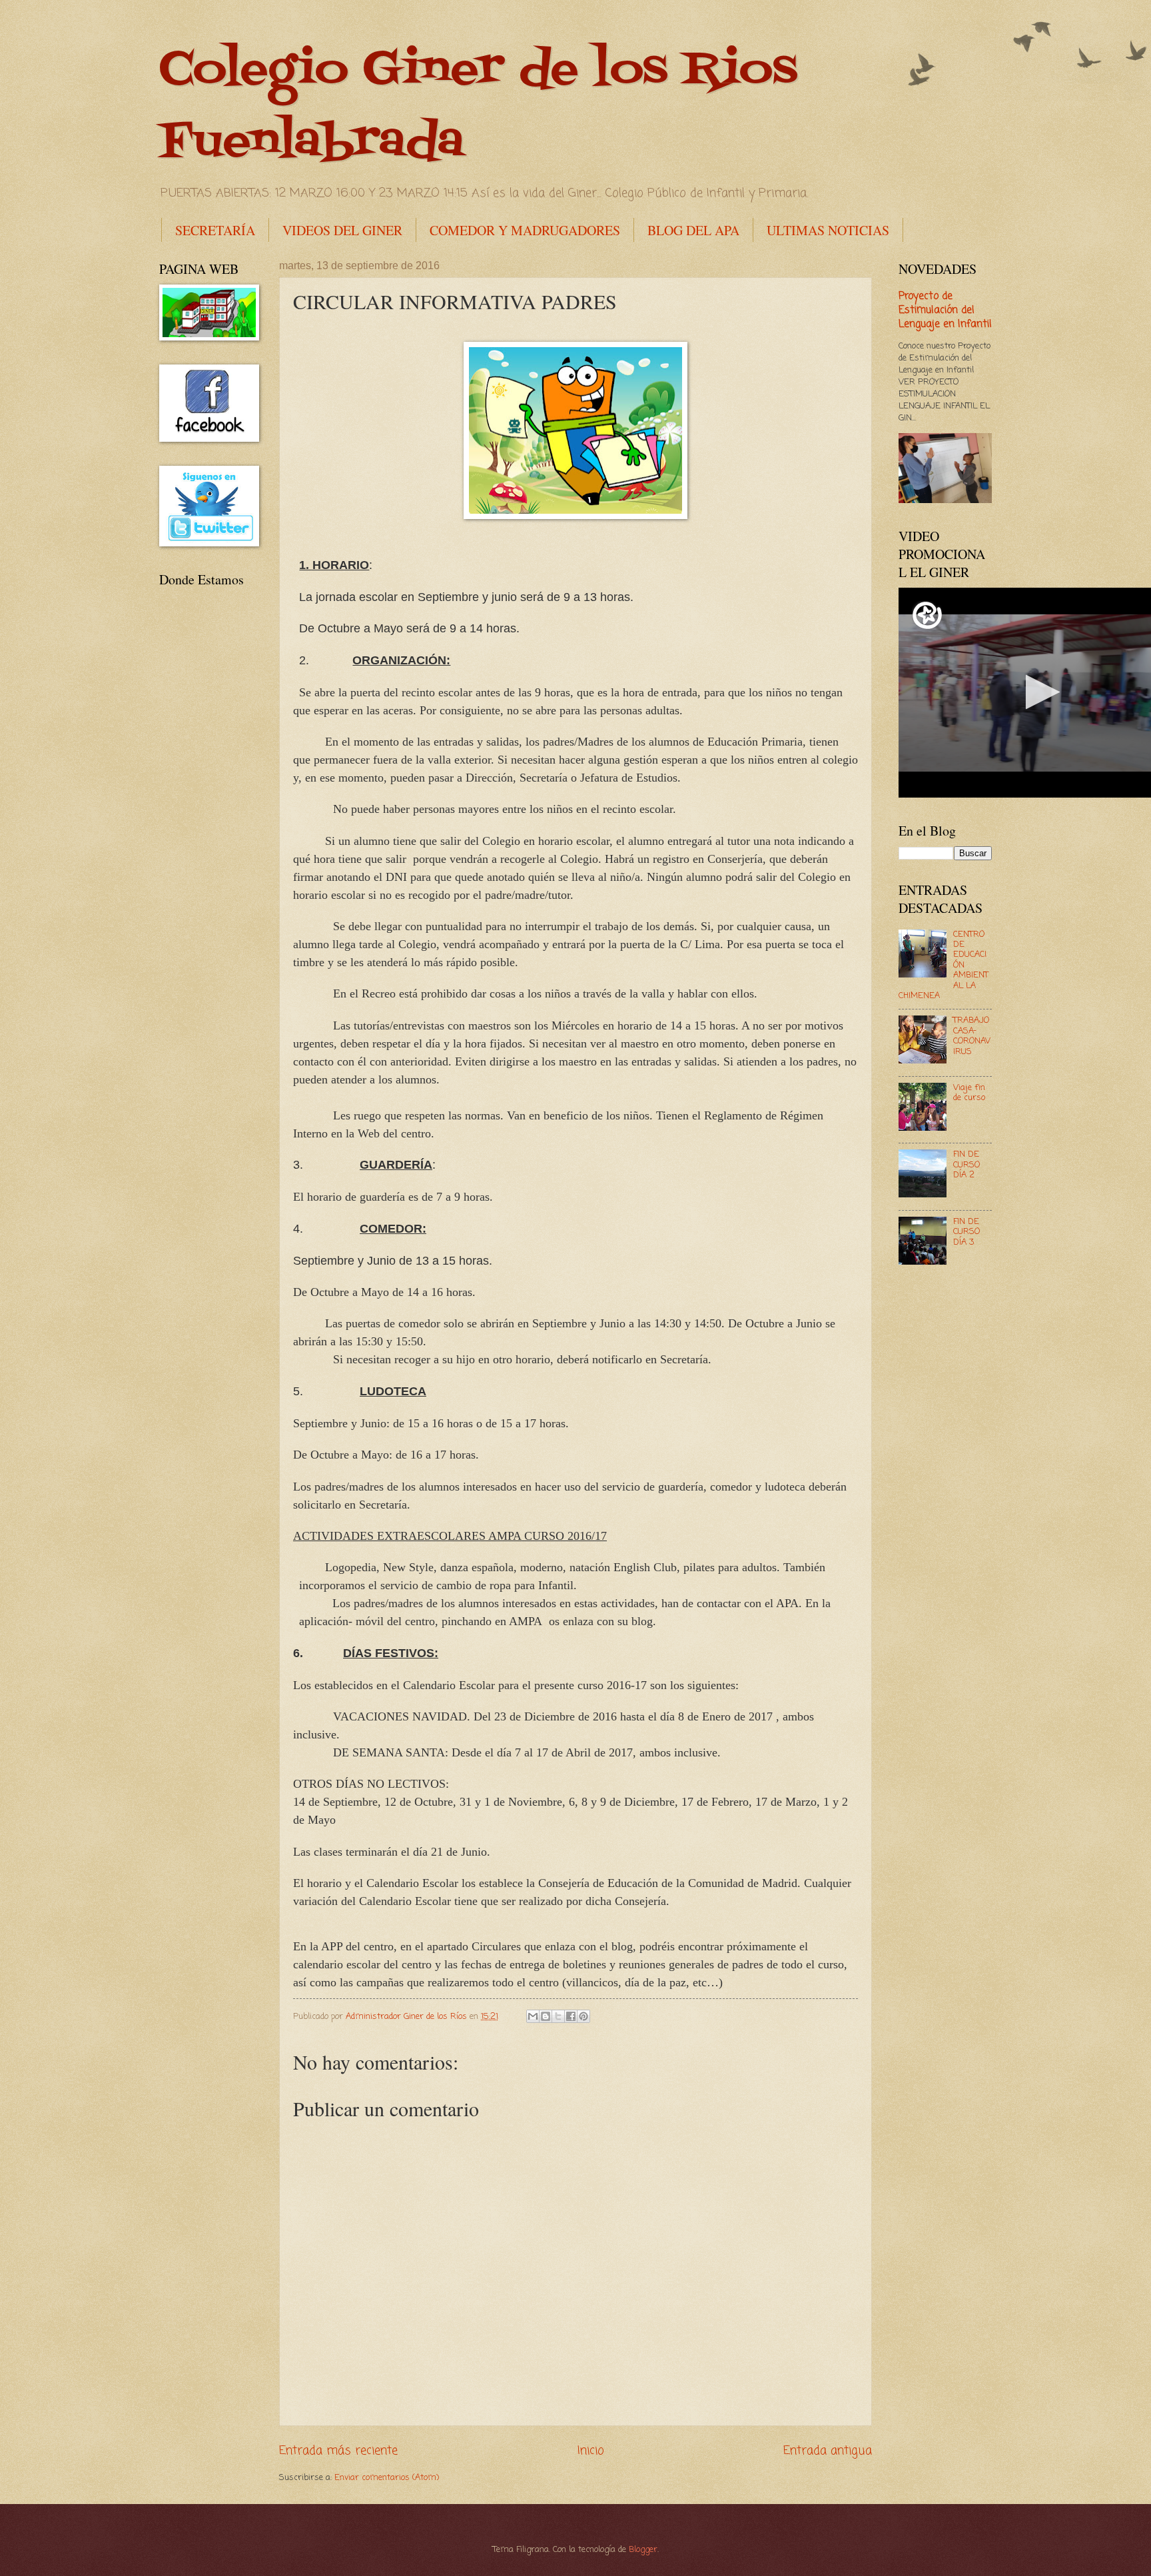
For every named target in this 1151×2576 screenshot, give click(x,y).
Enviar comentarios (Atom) (387, 2478)
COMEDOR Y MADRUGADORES (525, 230)
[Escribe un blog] (546, 2016)
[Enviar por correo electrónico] (533, 2016)
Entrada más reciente (338, 2451)
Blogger (643, 2550)
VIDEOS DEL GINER (342, 230)
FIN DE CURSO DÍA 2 (966, 1165)
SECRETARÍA (215, 230)
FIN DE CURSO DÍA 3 (966, 1232)
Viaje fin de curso (969, 1093)
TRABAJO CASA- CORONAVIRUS (972, 1036)
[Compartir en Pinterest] (583, 2016)
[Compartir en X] (558, 2016)
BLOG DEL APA (693, 230)
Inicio (591, 2451)
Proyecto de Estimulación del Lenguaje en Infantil (945, 311)
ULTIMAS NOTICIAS (828, 230)
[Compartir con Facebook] (571, 2016)
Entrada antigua (828, 2451)
